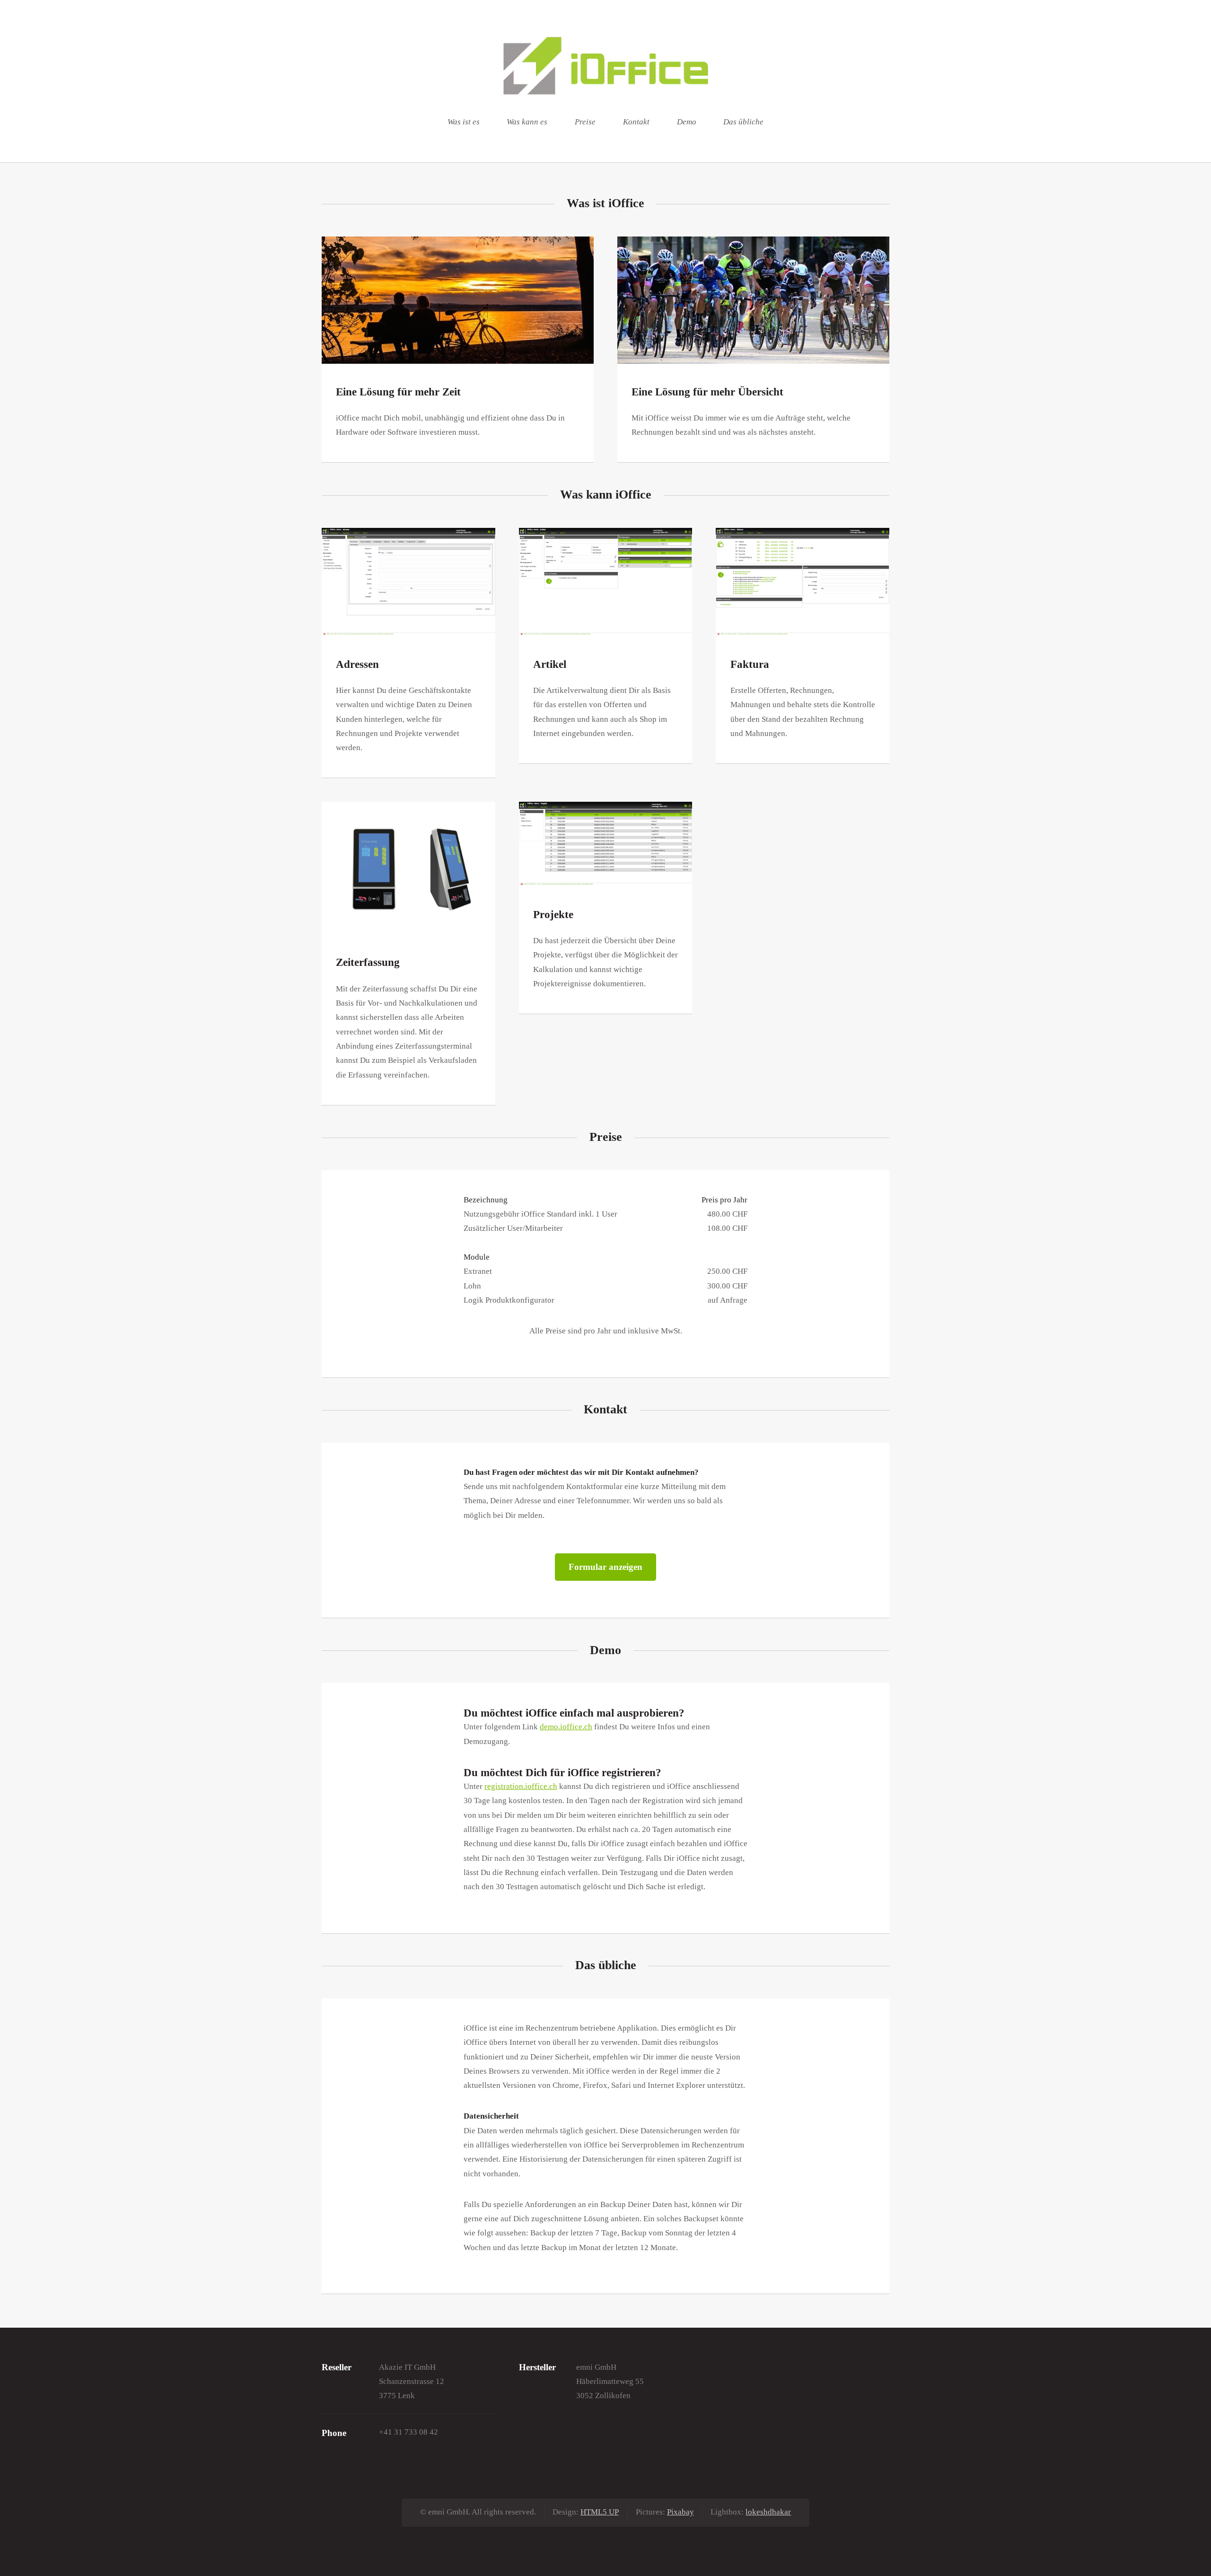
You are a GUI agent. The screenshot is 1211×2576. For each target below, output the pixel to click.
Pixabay (680, 2512)
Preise (585, 122)
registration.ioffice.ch (521, 1786)
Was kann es (527, 122)
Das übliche (743, 122)
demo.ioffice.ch (566, 1727)
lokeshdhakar (768, 2512)
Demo (687, 122)
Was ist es (464, 122)
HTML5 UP (600, 2512)
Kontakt (636, 122)
